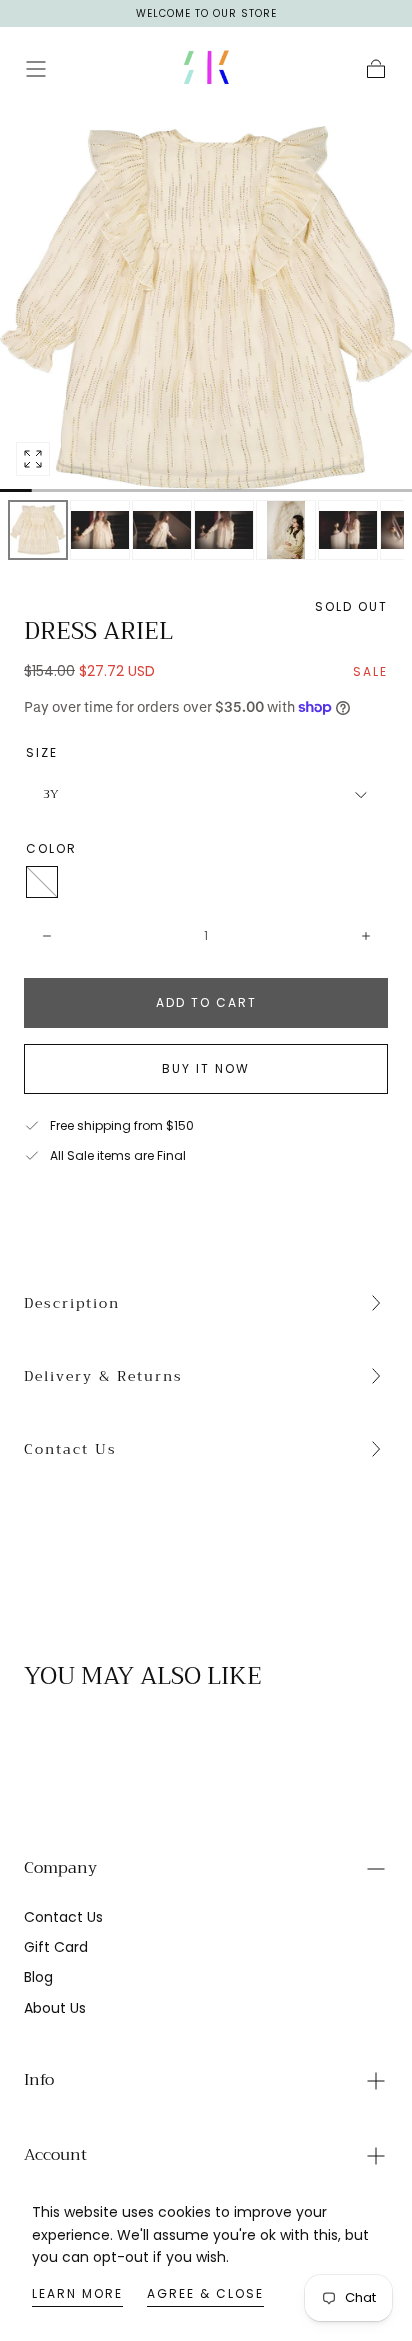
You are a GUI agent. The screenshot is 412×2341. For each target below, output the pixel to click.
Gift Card (56, 1947)
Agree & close (205, 2293)
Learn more (77, 2293)
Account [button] (55, 2155)
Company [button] (60, 1868)
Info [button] (39, 2080)
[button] (36, 69)
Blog (38, 1977)
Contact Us (70, 1449)
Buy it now (206, 1068)
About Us (55, 2008)
